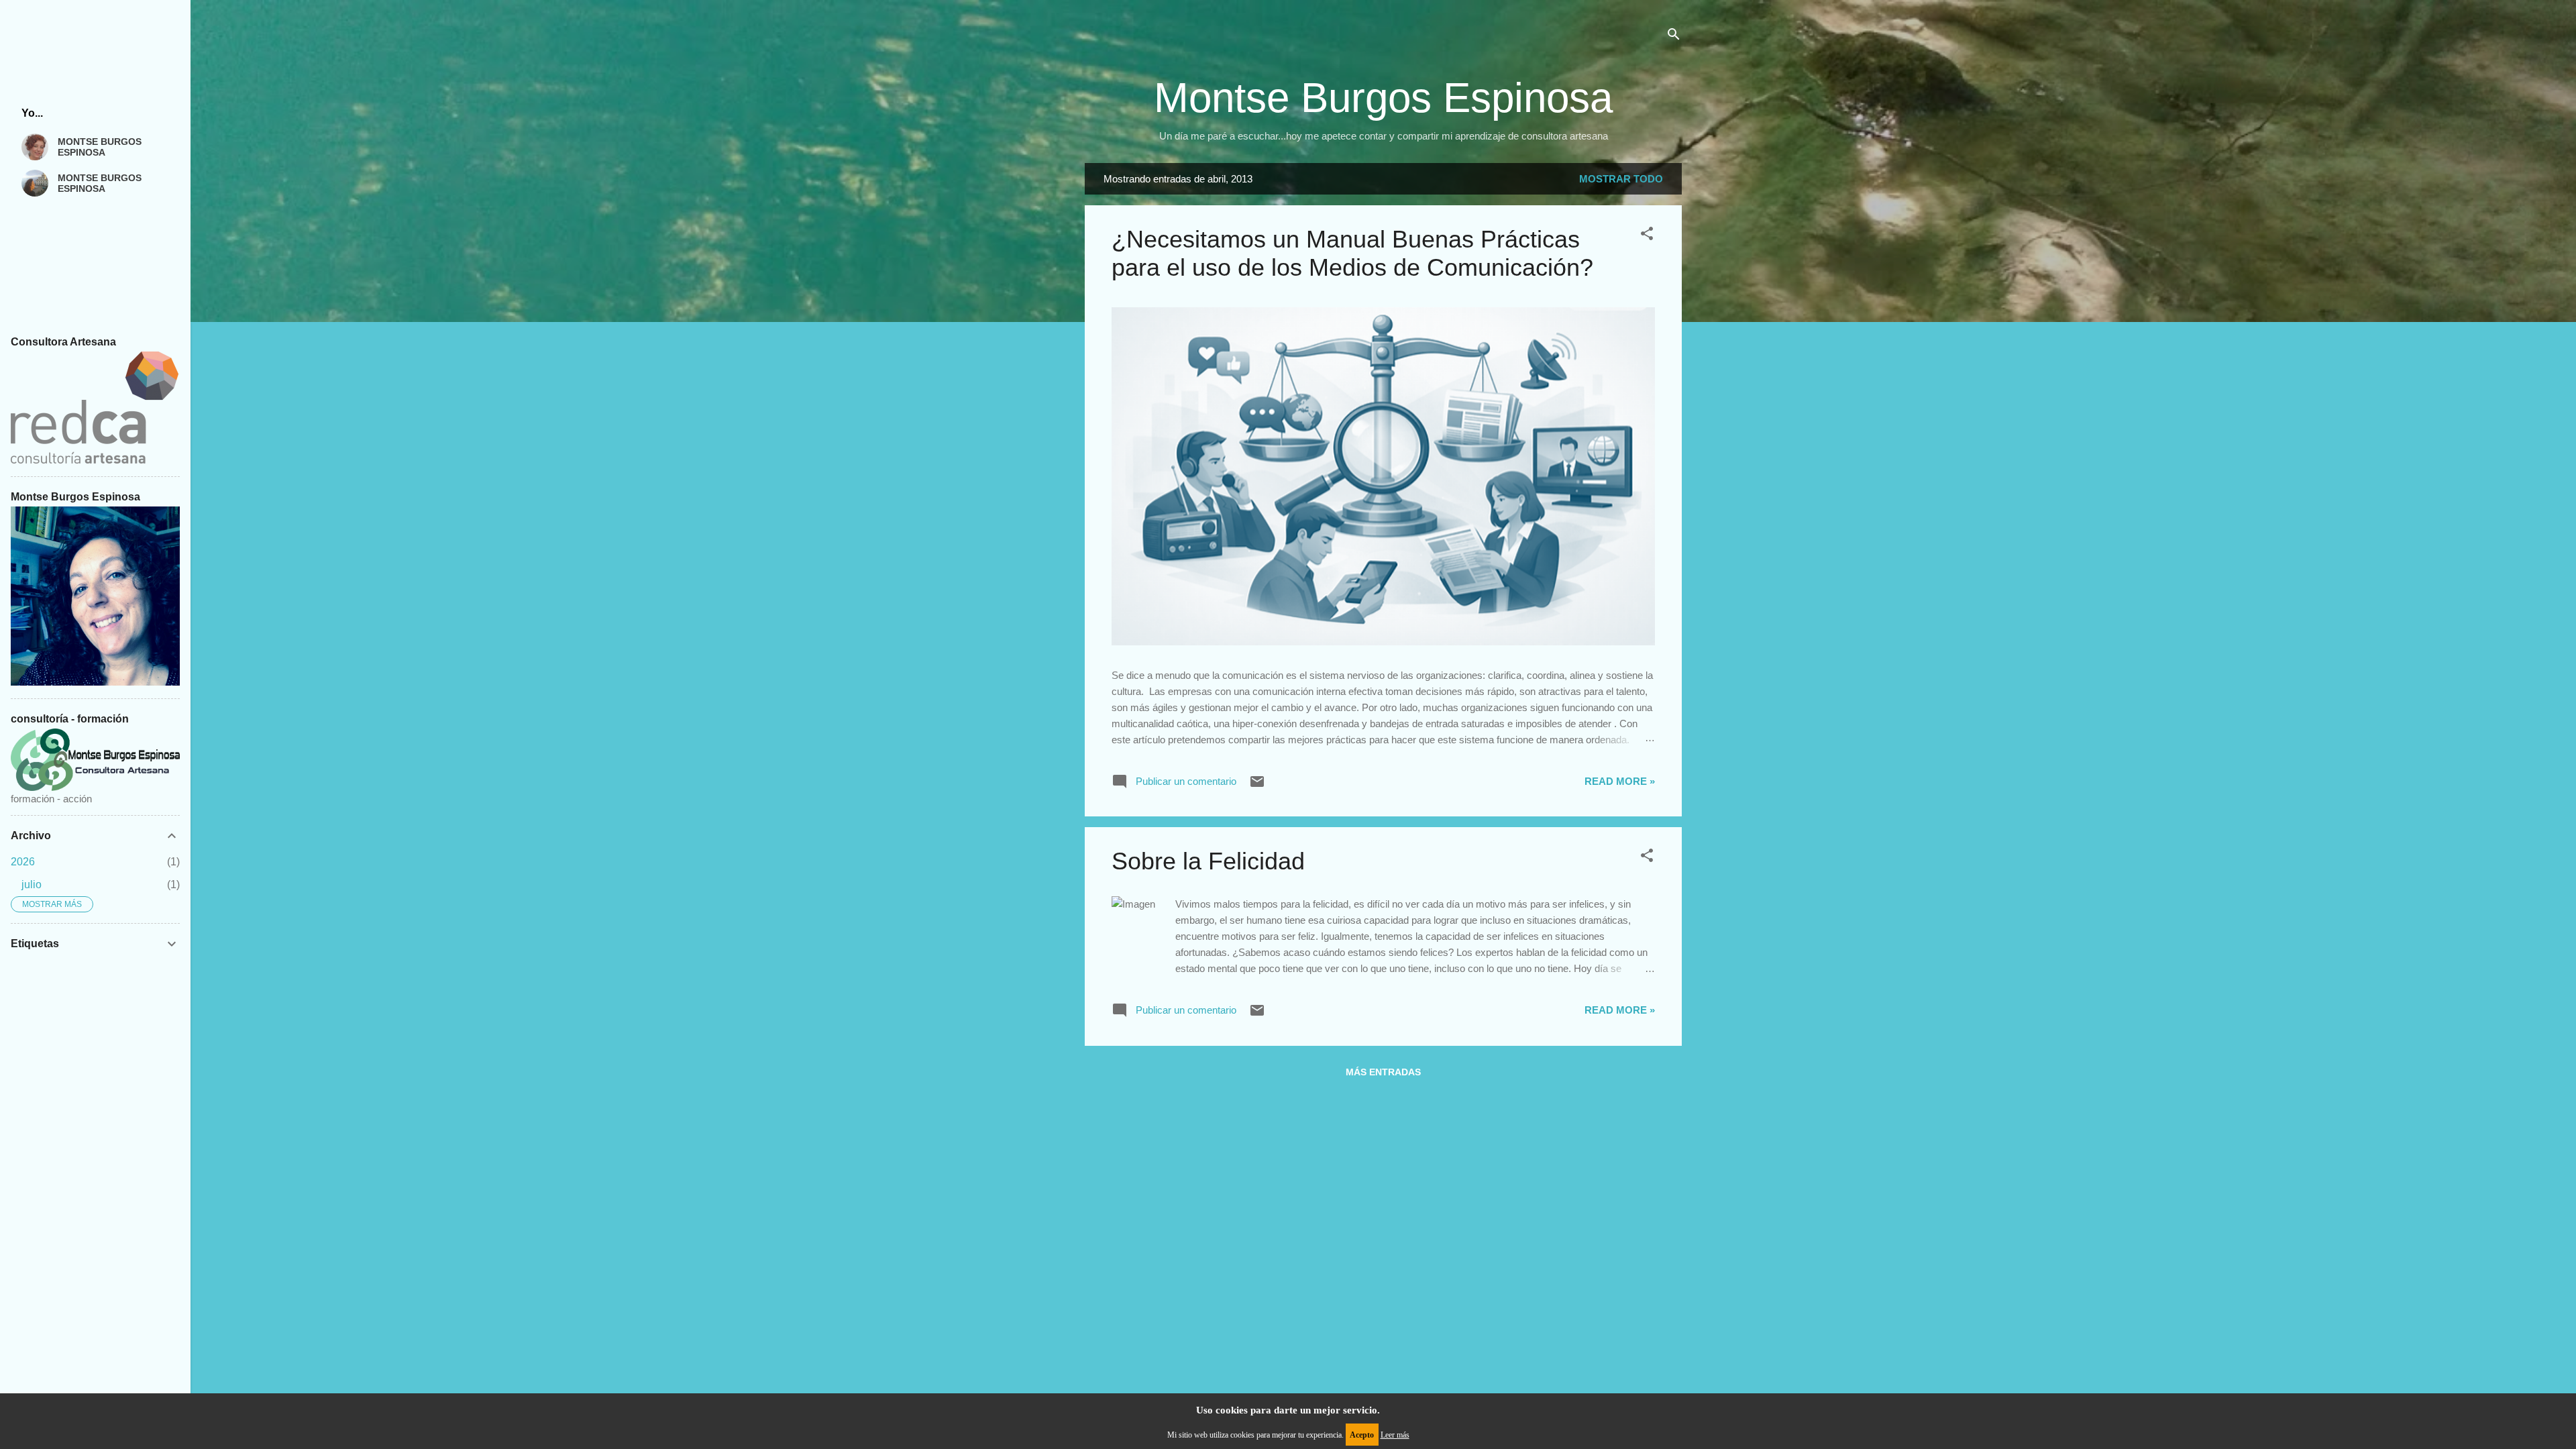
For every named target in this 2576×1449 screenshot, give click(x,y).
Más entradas (1383, 1072)
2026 (23, 862)
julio (32, 884)
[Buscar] (1674, 37)
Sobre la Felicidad (1208, 861)
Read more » (1620, 781)
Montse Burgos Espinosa (1383, 98)
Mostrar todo (1621, 179)
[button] (1647, 236)
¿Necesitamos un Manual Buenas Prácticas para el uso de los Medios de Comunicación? (1352, 253)
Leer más (1395, 1435)
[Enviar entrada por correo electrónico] (1257, 786)
